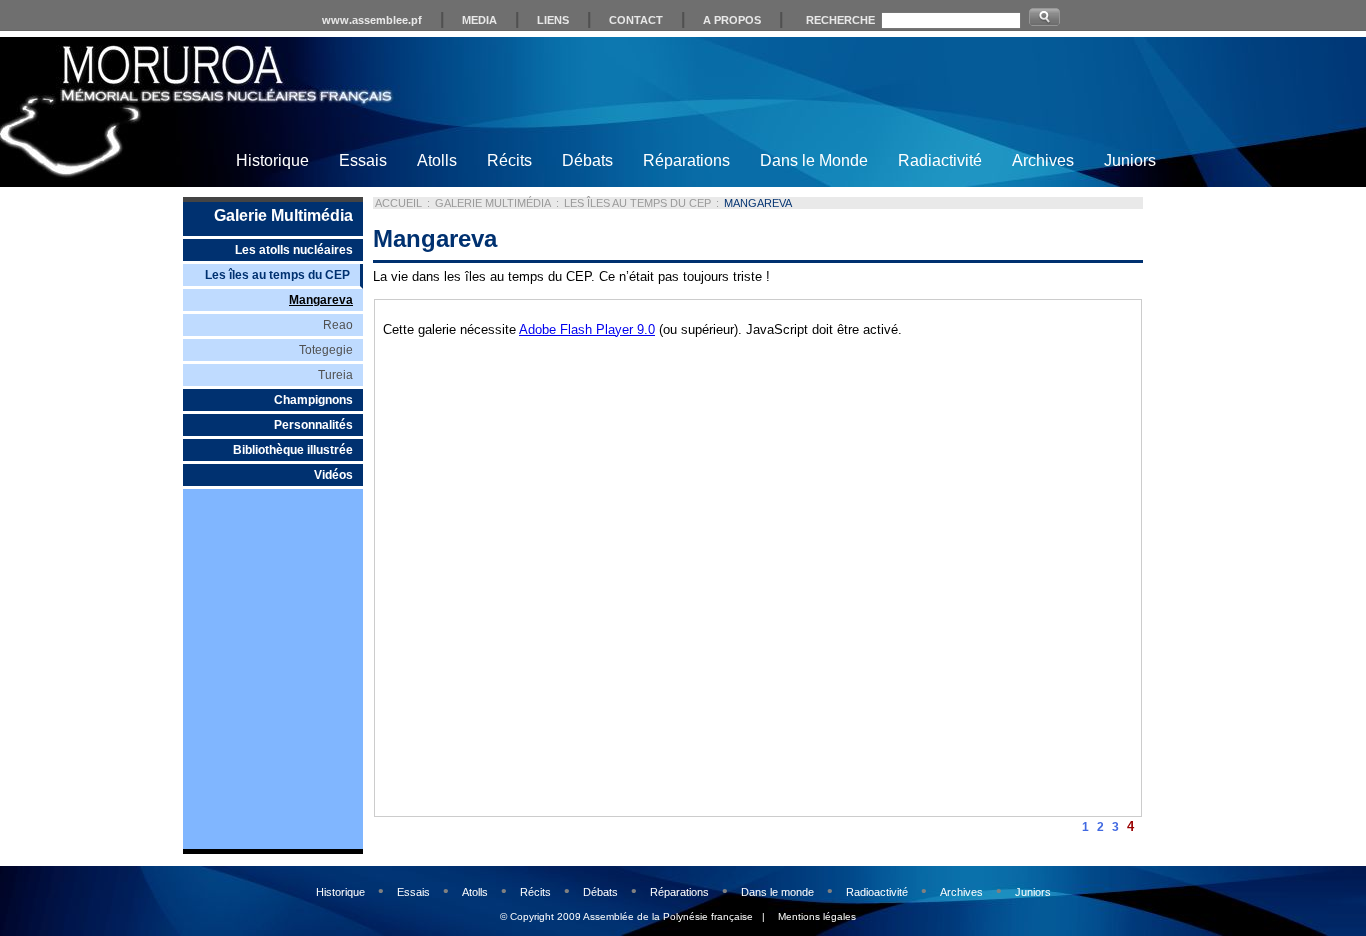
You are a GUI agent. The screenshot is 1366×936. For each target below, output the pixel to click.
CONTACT (636, 20)
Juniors (1130, 160)
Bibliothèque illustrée (293, 450)
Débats (587, 160)
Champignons (313, 400)
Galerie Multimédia (283, 215)
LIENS (553, 20)
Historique (272, 160)
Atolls (437, 160)
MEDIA (479, 20)
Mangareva (321, 300)
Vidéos (333, 475)
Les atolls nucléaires (294, 250)
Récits (509, 160)
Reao (338, 325)
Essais (363, 160)
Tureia (335, 375)
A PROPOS (732, 20)
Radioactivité (877, 892)
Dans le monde (777, 892)
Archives (1043, 160)
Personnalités (313, 425)
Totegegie (326, 350)
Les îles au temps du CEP (277, 275)
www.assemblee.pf (372, 20)
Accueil (398, 203)
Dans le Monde (814, 160)
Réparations (686, 160)
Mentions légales (817, 916)
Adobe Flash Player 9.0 (587, 329)
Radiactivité (940, 160)
